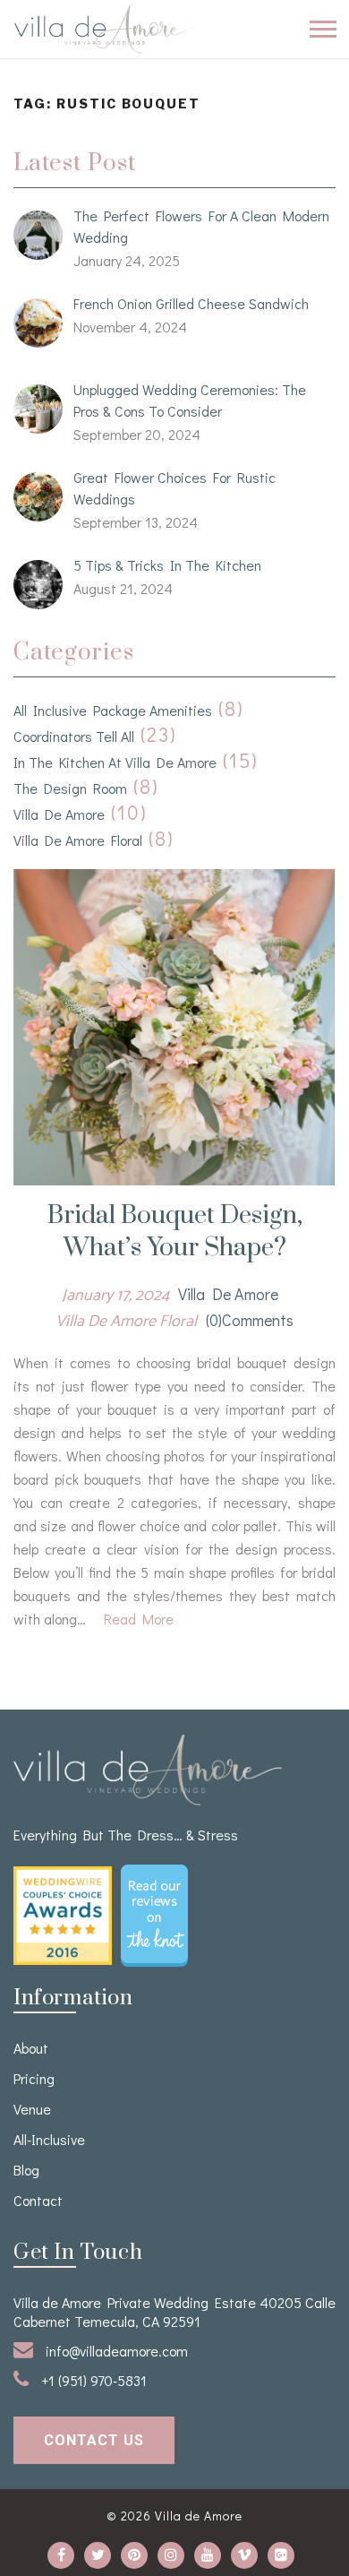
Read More (139, 1619)
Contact (38, 2200)
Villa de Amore (59, 814)
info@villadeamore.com (115, 2351)
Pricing (34, 2078)
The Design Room (70, 788)
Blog (26, 2170)
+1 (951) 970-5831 (92, 2380)
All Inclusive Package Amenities (113, 710)
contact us (94, 2440)
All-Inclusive (49, 2139)
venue (32, 2109)
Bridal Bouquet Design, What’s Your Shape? (175, 1232)
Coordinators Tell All (74, 736)
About (31, 2048)
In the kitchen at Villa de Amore (115, 762)
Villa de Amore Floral (78, 840)
